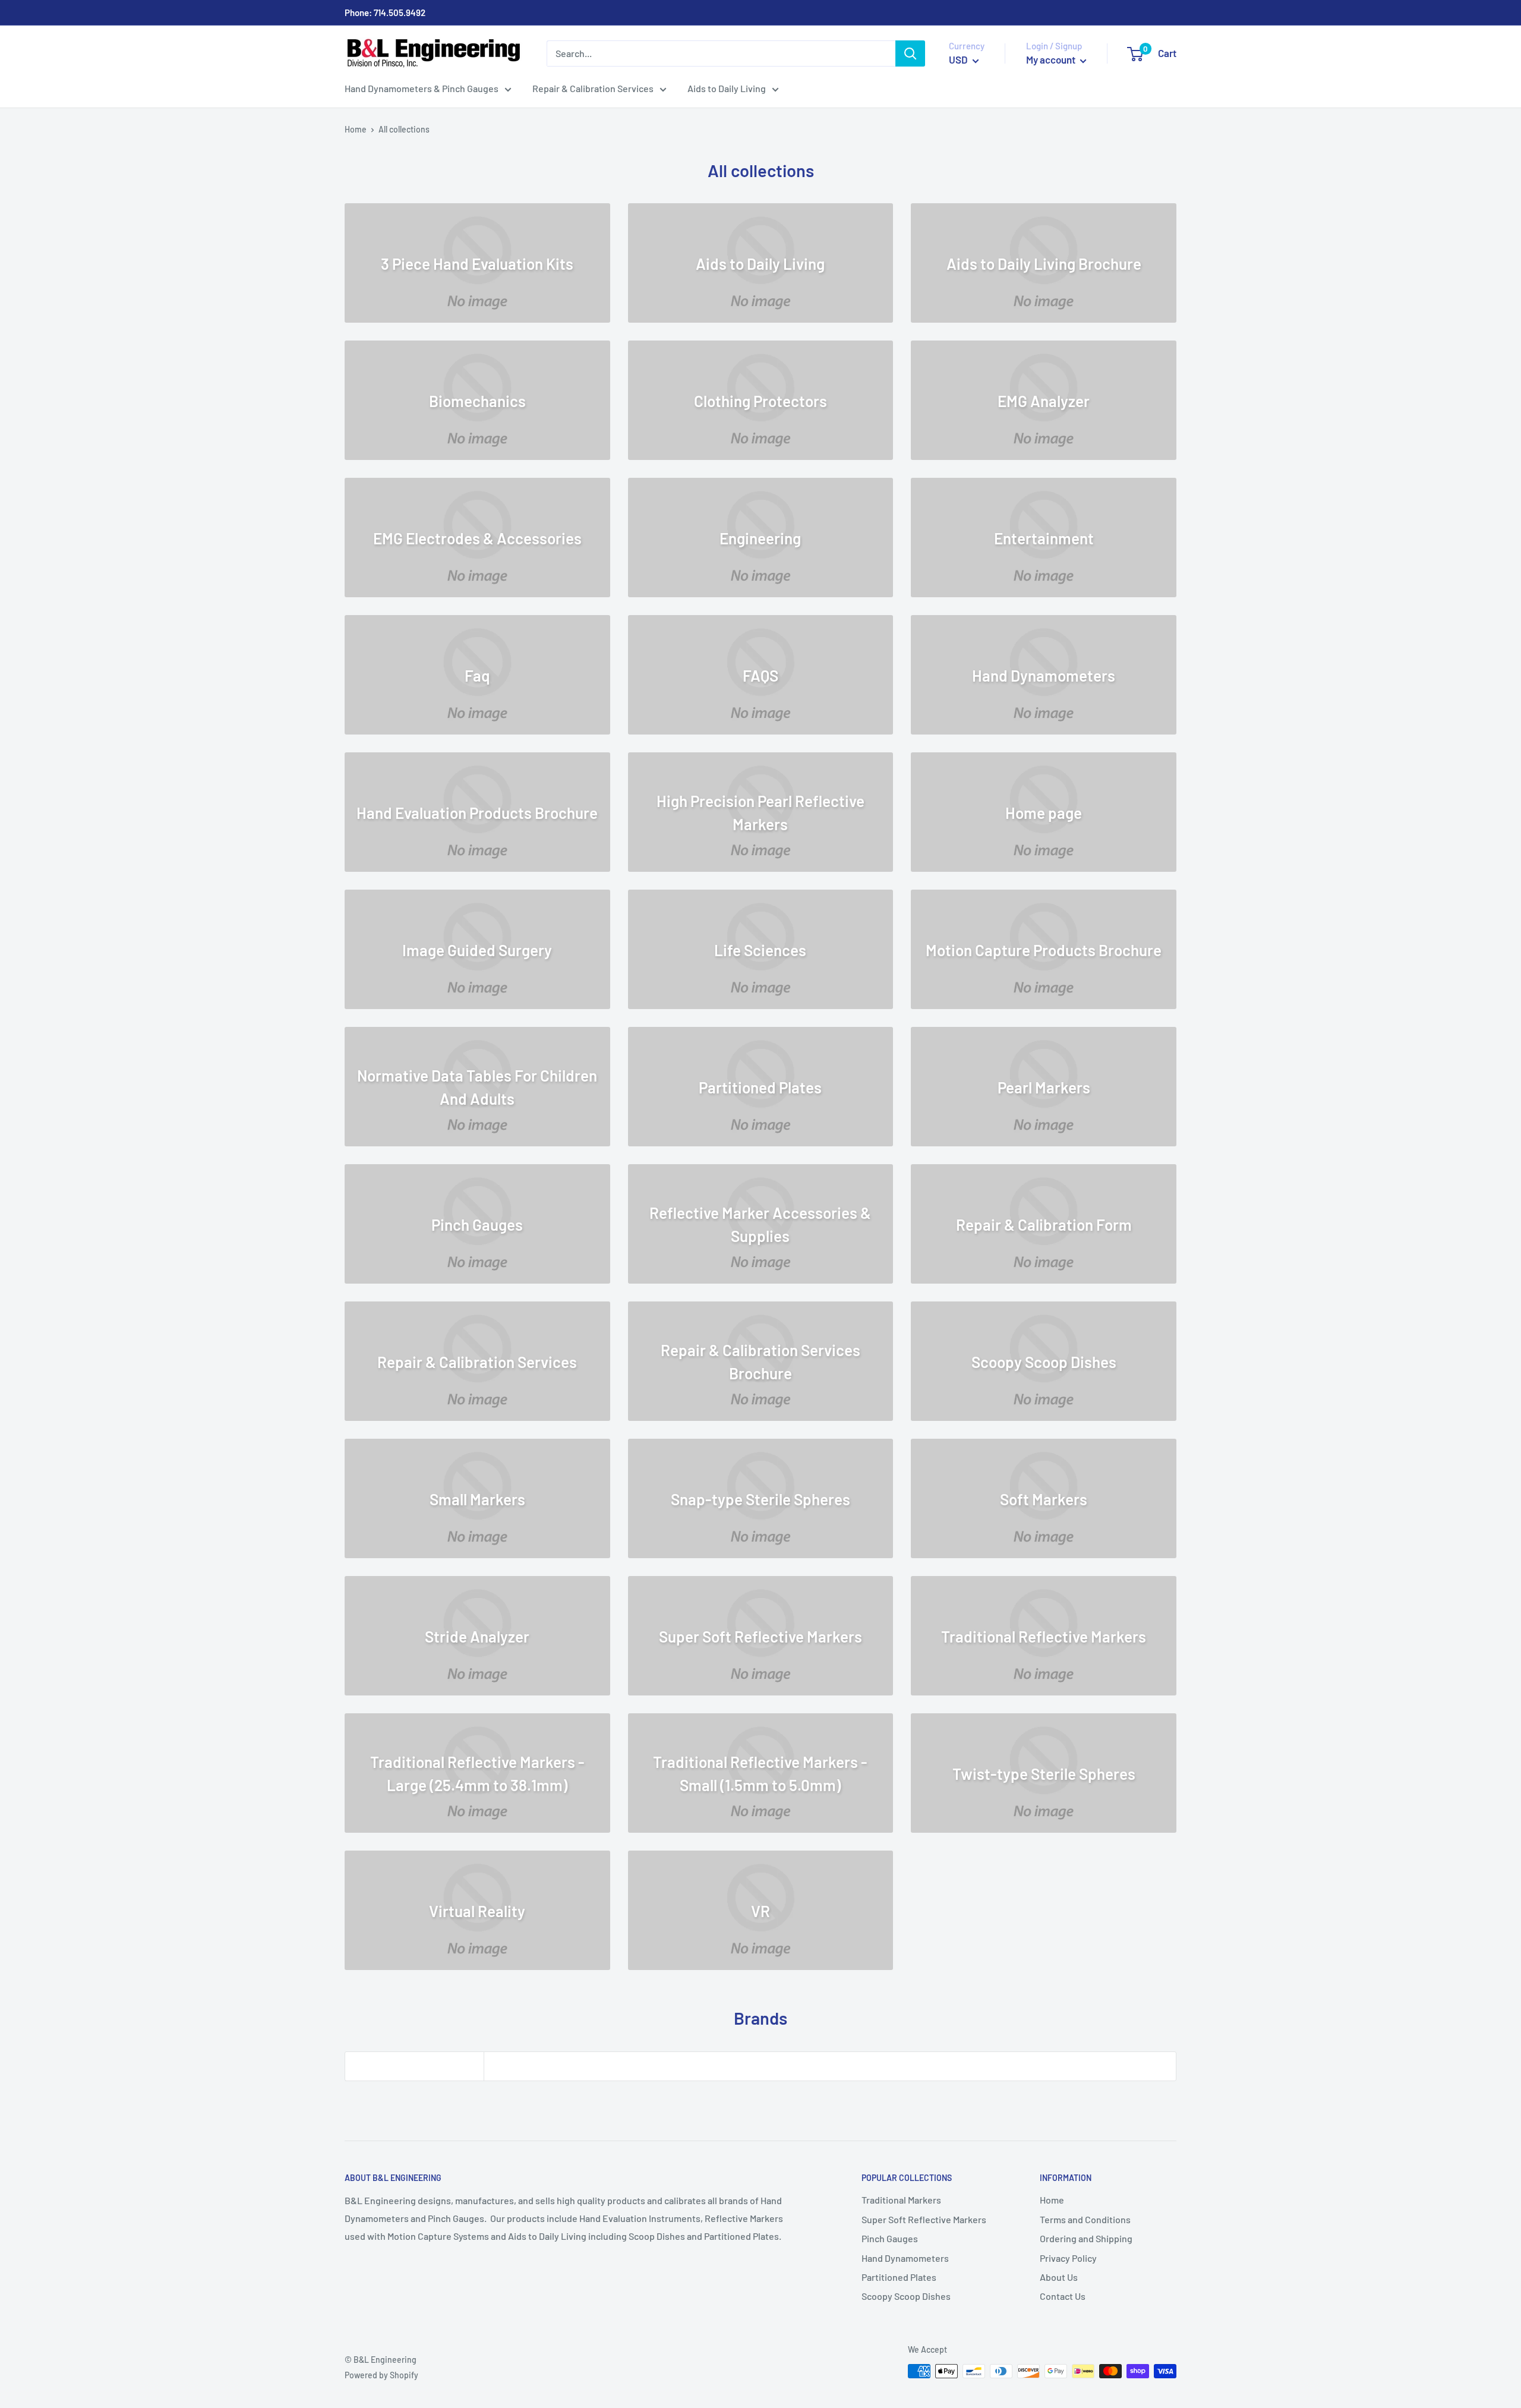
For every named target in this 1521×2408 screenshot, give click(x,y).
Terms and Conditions (1085, 2219)
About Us (1059, 2277)
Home (356, 129)
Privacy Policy (1068, 2258)
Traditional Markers (901, 2200)
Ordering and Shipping (1086, 2238)
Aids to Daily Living (727, 88)
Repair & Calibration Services (593, 88)
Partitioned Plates (899, 2277)
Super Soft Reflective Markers (924, 2219)
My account (1052, 59)
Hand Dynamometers (905, 2258)
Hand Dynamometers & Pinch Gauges (422, 88)
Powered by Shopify (381, 2375)
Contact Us (1063, 2296)
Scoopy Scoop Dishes (906, 2296)
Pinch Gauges (890, 2238)
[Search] (910, 53)
